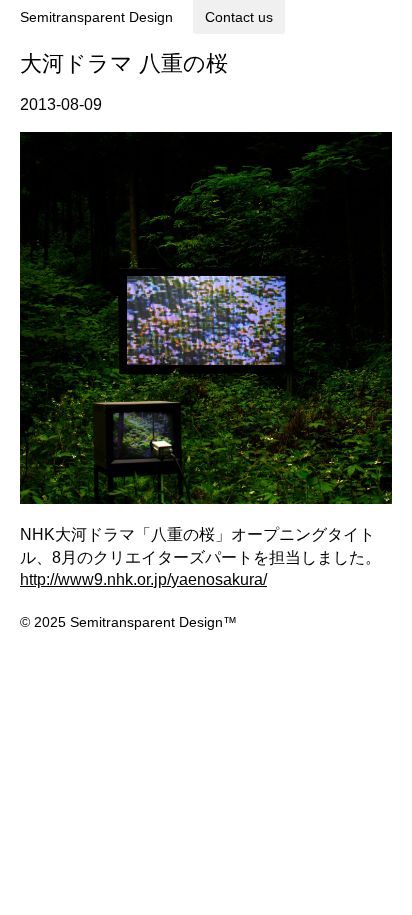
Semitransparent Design (96, 17)
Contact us (239, 17)
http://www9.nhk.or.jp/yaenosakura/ (143, 579)
